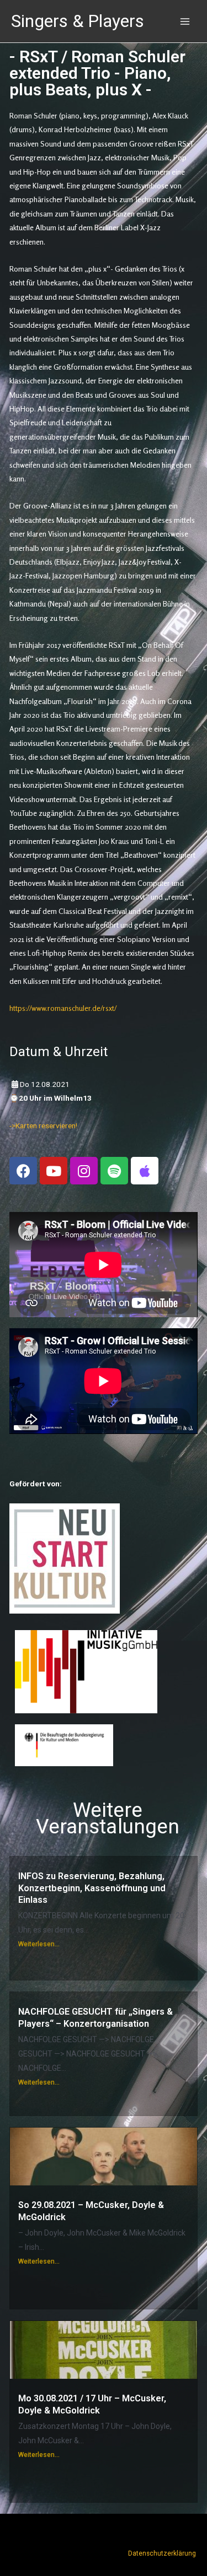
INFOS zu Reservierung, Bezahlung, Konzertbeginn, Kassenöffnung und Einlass (92, 1888)
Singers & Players (78, 21)
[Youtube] (54, 1171)
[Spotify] (114, 1171)
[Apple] (145, 1171)
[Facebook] (23, 1171)
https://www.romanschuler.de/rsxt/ (63, 1008)
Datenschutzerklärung (162, 2553)
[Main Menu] (185, 21)
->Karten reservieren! (43, 1125)
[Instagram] (84, 1171)
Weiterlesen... (39, 1944)
